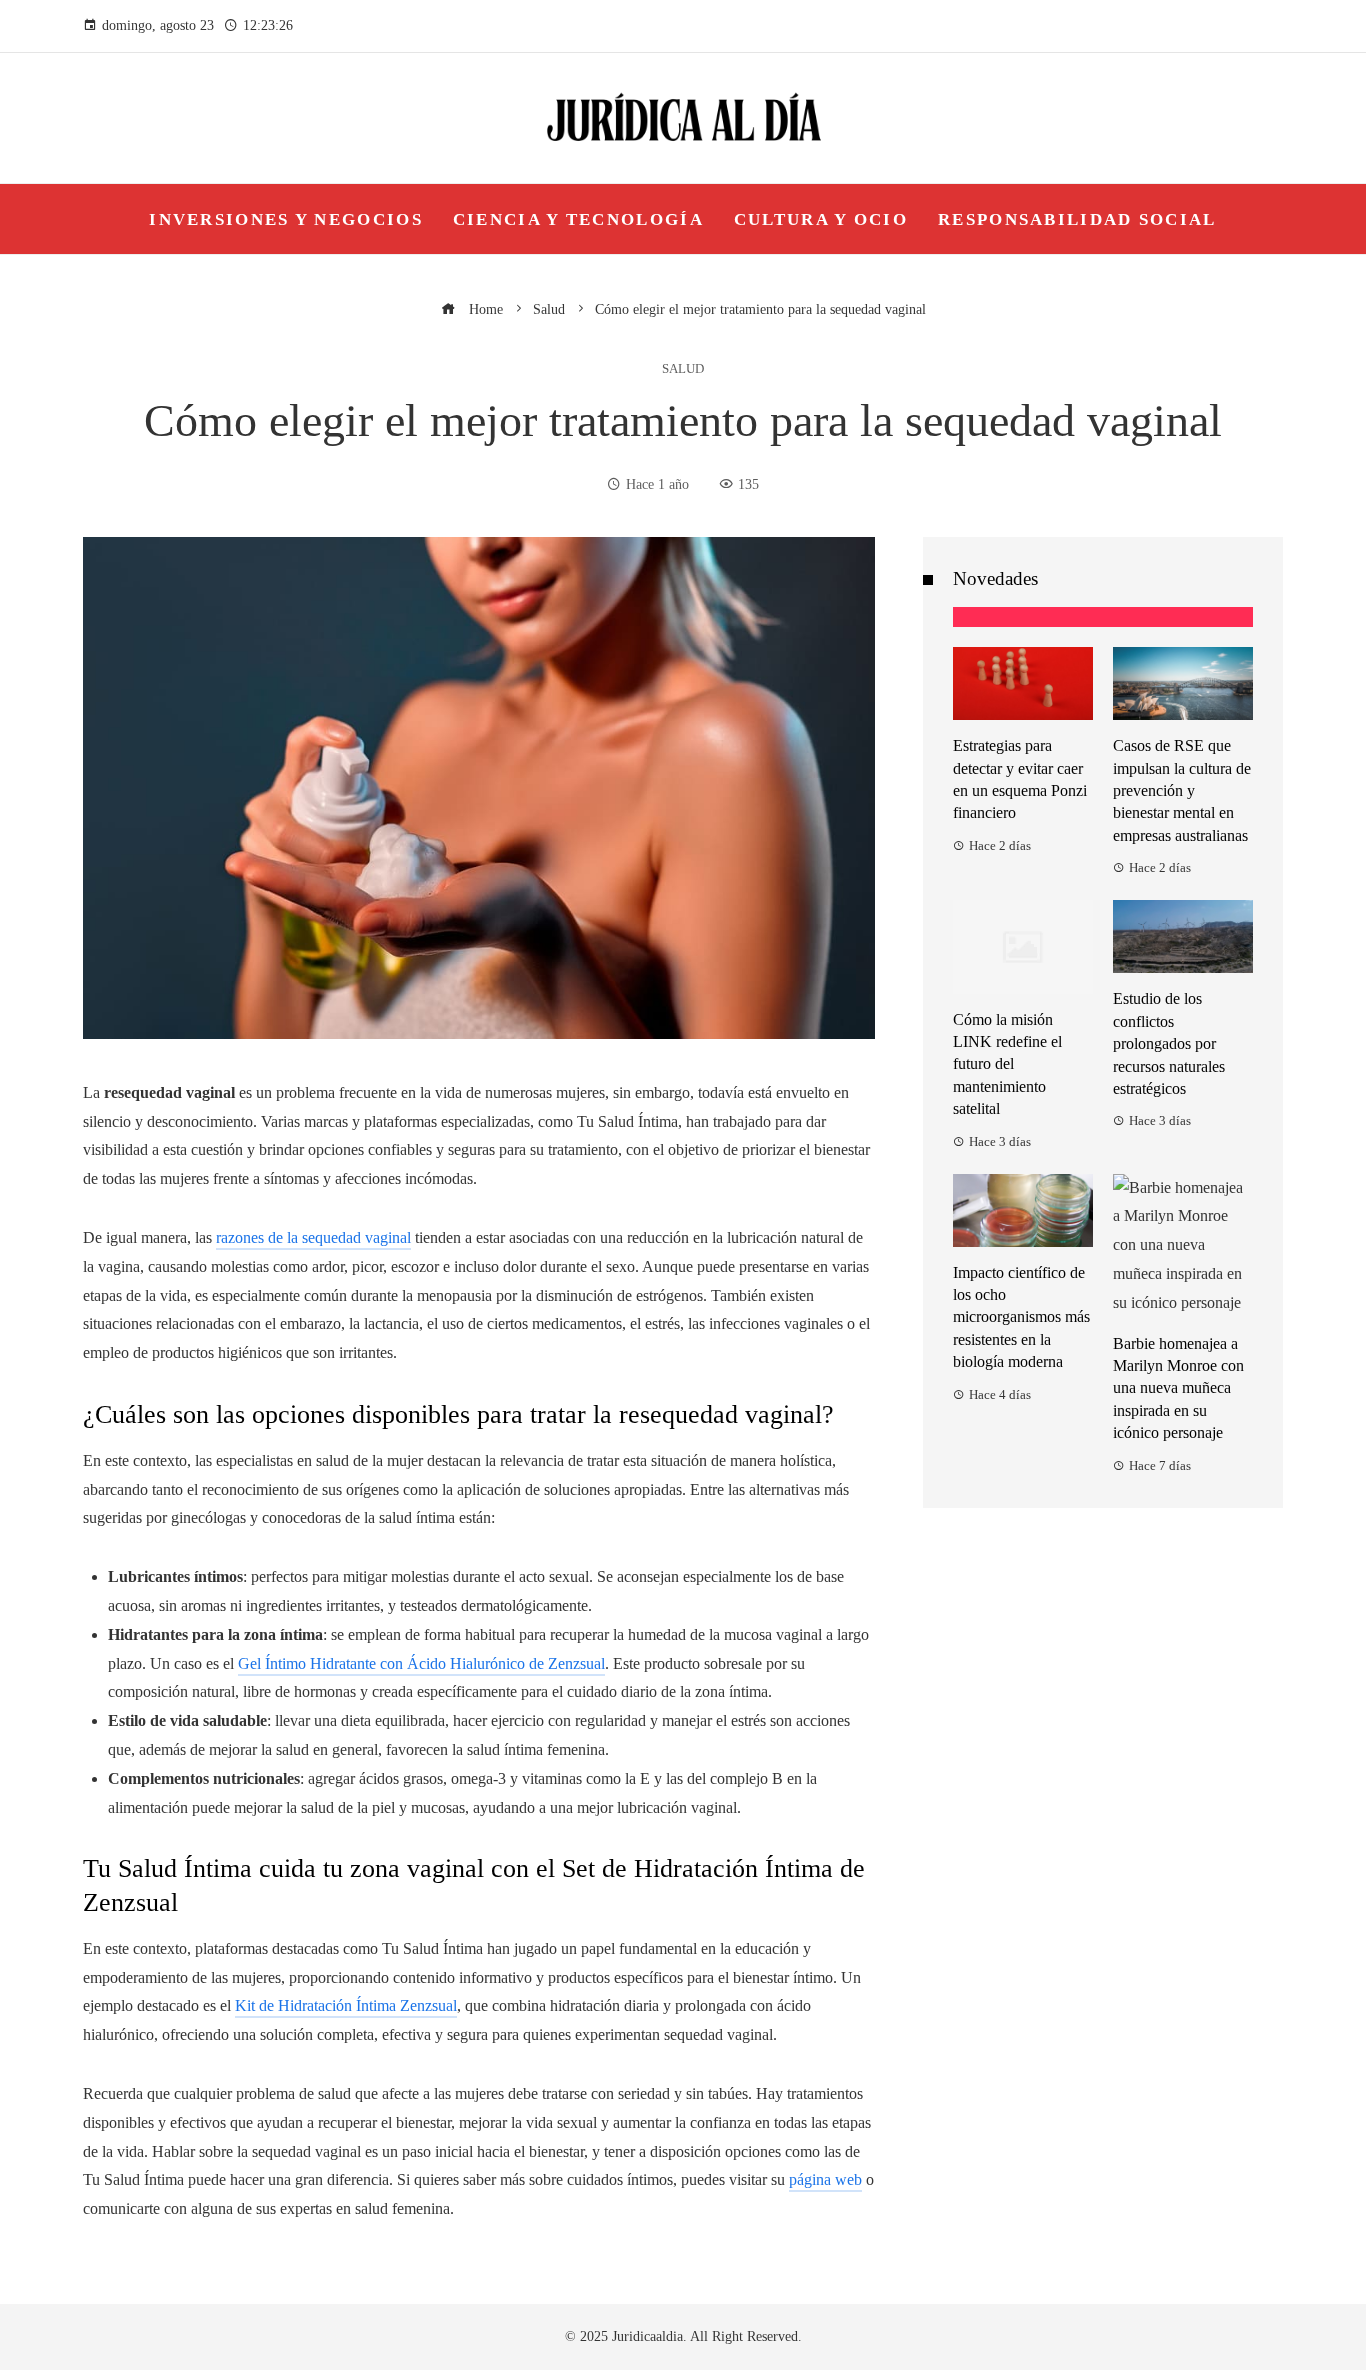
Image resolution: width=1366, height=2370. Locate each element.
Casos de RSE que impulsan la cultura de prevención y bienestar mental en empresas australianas (1182, 790)
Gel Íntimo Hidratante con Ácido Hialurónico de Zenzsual (421, 1663)
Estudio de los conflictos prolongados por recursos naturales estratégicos (1169, 1043)
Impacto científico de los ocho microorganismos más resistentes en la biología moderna (1021, 1317)
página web (825, 2179)
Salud (683, 369)
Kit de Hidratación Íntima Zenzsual (346, 2005)
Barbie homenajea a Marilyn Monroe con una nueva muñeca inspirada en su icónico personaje (1178, 1388)
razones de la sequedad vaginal (313, 1237)
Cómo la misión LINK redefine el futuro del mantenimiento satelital (1007, 1064)
